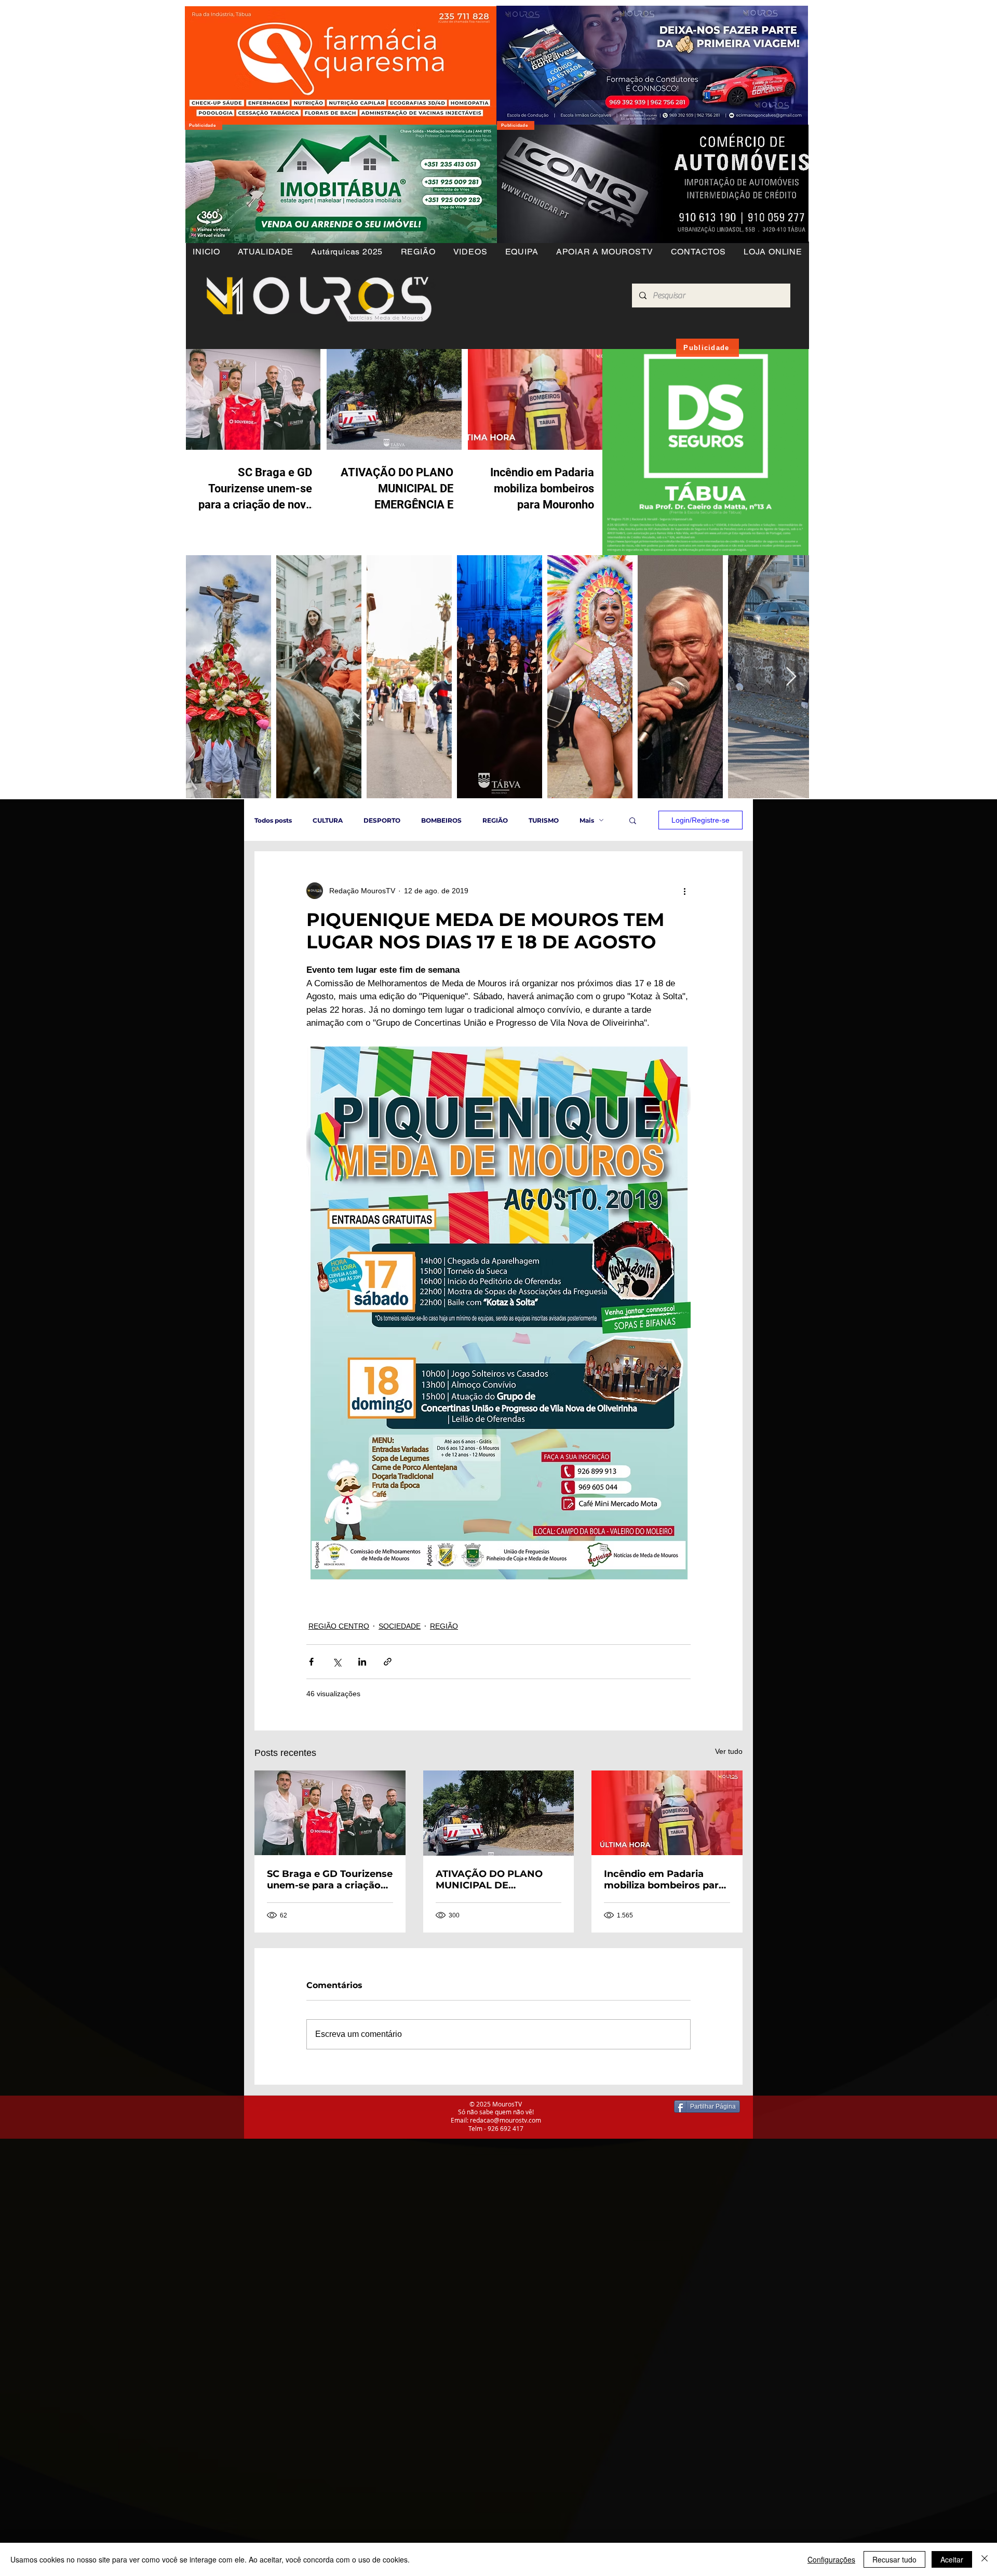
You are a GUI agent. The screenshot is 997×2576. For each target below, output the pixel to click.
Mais (587, 820)
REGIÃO (495, 820)
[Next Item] (791, 677)
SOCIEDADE (400, 1626)
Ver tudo (729, 1751)
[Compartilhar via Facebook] (311, 1662)
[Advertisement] (312, 2211)
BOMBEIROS (441, 820)
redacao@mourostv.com (506, 2120)
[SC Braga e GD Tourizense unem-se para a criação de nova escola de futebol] (330, 1813)
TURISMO (544, 820)
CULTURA (328, 820)
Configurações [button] (831, 2559)
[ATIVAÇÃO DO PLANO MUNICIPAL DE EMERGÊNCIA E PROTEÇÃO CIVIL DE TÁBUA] (499, 1813)
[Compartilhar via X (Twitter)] (337, 1662)
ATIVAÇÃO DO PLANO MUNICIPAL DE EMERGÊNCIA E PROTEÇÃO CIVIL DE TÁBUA (489, 1880)
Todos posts (273, 820)
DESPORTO (382, 820)
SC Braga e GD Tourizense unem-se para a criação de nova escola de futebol (330, 1880)
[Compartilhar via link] (388, 1662)
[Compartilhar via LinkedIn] (362, 1662)
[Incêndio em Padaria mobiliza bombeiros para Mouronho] (667, 1813)
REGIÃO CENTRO (339, 1626)
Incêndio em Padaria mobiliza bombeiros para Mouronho (664, 1880)
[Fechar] (985, 2559)
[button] (418, 252)
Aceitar (952, 2559)
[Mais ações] (684, 891)
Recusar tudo (894, 2559)
